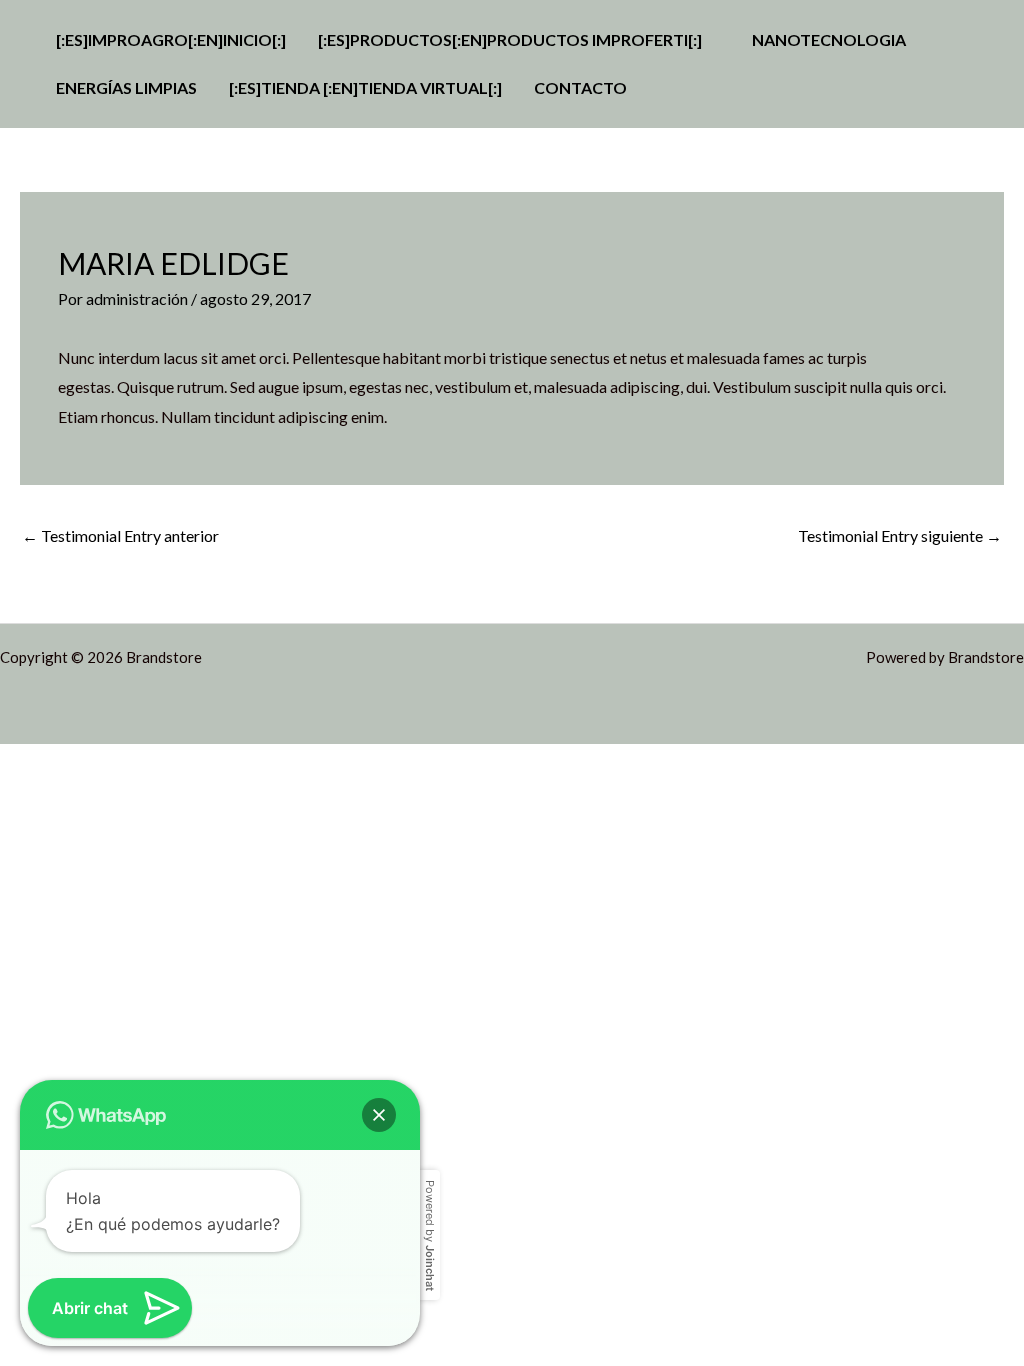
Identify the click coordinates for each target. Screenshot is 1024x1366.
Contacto (580, 87)
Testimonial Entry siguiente (900, 535)
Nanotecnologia (829, 39)
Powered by (430, 1235)
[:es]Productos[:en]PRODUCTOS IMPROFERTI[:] (510, 39)
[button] (379, 1115)
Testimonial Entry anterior (120, 535)
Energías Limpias (126, 87)
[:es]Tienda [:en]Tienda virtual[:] (365, 87)
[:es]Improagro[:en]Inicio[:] (171, 39)
